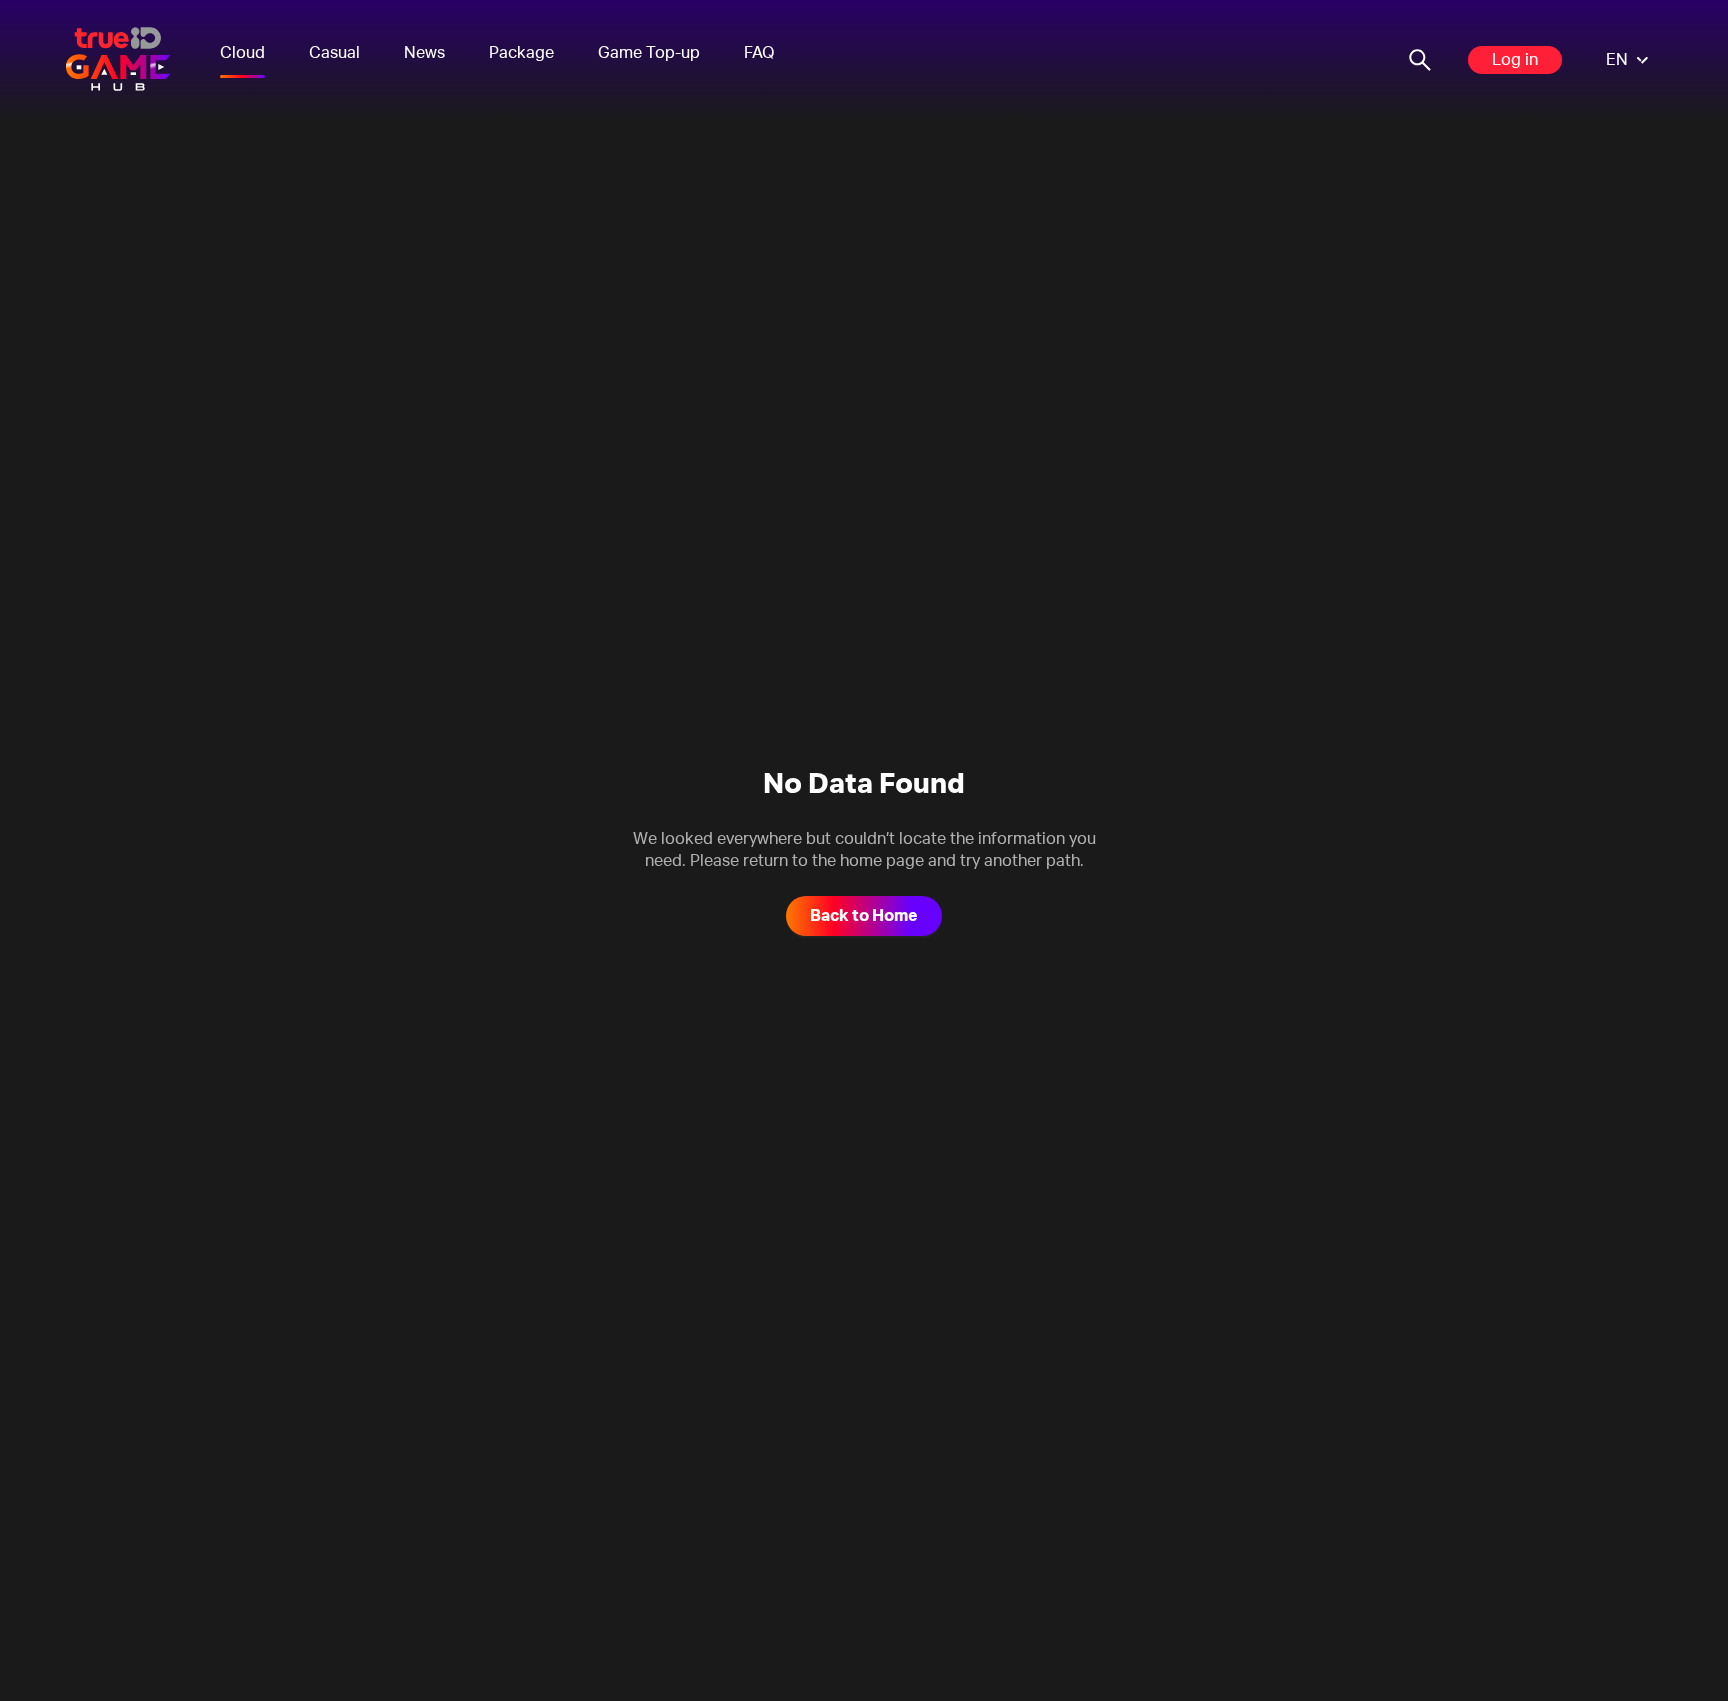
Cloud (242, 53)
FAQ (759, 53)
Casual (334, 53)
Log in (1515, 60)
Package (521, 53)
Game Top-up (649, 53)
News (424, 53)
